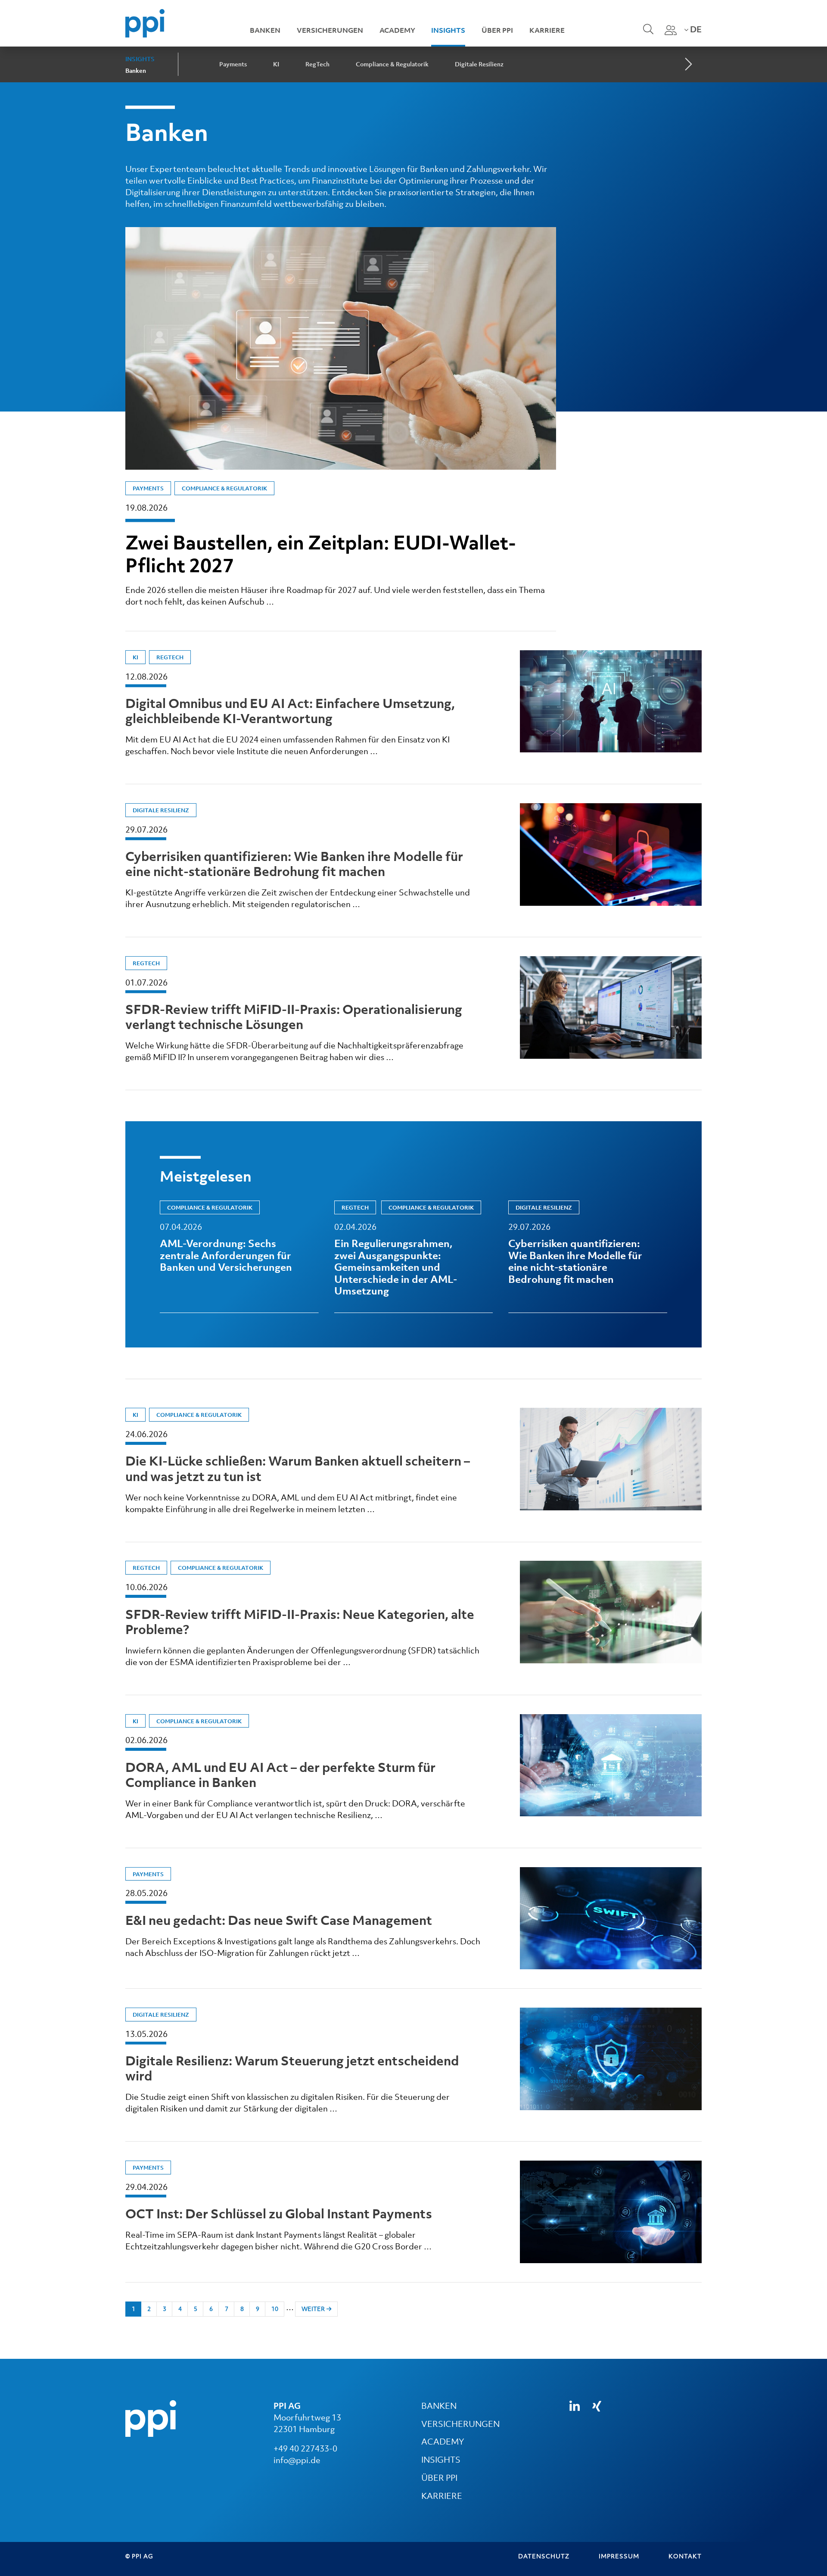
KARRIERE (442, 2496)
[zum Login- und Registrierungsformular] (671, 30)
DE (695, 29)
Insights (448, 30)
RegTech (317, 64)
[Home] (145, 22)
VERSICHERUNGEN (460, 2424)
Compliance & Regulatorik (392, 64)
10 (275, 2309)
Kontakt (685, 2556)
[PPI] (151, 2417)
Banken (265, 30)
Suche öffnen (647, 35)
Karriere (547, 30)
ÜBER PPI (439, 2478)
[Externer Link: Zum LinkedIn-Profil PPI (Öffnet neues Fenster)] (575, 2406)
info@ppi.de (297, 2460)
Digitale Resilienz (479, 64)
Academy (397, 30)
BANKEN (439, 2406)
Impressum (619, 2556)
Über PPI (497, 30)
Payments (233, 64)
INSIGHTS (441, 2460)
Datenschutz (544, 2556)
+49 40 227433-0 (305, 2448)
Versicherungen (330, 30)
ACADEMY (443, 2442)
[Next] (687, 65)
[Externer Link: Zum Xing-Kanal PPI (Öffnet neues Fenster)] (597, 2406)
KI (276, 64)
